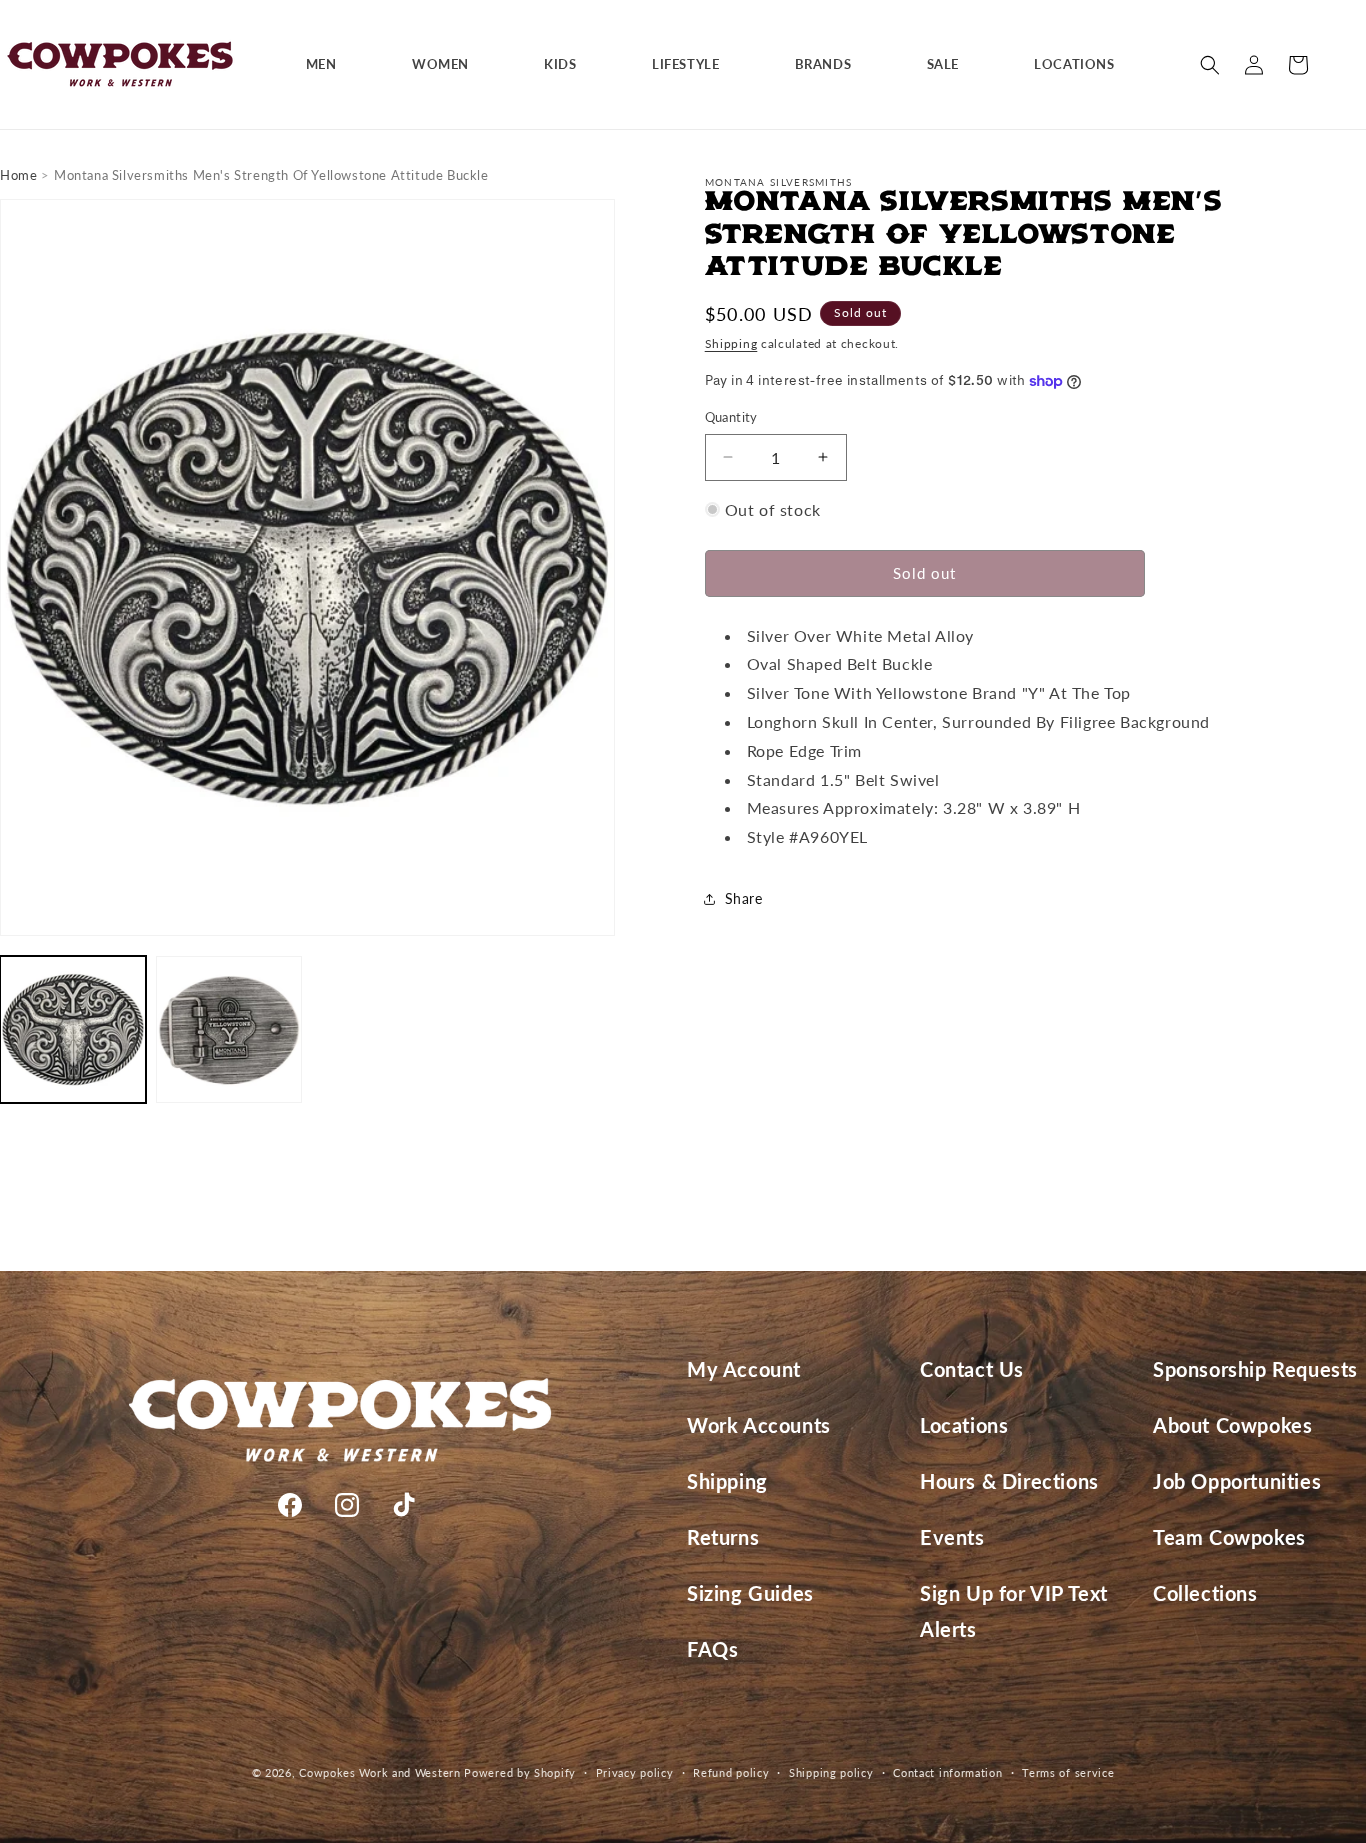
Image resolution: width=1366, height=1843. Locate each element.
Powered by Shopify (520, 1772)
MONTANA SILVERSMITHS (779, 182)
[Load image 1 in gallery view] (73, 1029)
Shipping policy (831, 1771)
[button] (329, 64)
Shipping (731, 343)
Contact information (947, 1771)
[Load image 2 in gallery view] (229, 1029)
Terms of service (1068, 1771)
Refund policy (731, 1771)
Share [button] (744, 898)
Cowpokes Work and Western (380, 1772)
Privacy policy (635, 1771)
